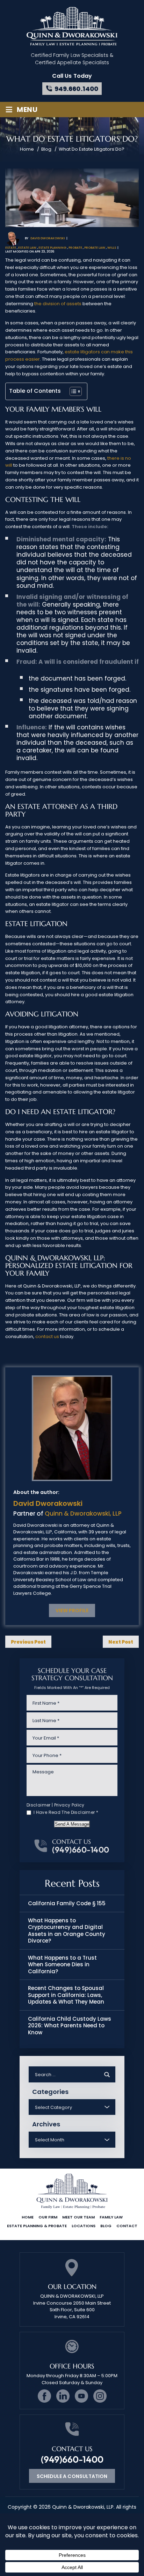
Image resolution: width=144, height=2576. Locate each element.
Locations (84, 2226)
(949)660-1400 (81, 1850)
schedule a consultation (72, 2476)
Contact (127, 2226)
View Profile (72, 1610)
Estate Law (27, 248)
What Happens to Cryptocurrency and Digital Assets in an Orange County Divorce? (67, 1931)
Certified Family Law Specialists (69, 55)
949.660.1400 (76, 89)
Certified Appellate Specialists (72, 62)
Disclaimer (39, 1805)
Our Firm (48, 2217)
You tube (81, 2396)
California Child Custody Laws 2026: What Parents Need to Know (70, 2026)
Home (28, 2217)
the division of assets (58, 304)
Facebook (44, 2396)
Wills (112, 248)
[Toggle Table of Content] (72, 391)
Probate (75, 248)
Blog (106, 2226)
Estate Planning (52, 248)
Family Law (111, 2217)
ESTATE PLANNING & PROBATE (37, 2226)
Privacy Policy (69, 1805)
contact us (47, 1336)
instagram (100, 2396)
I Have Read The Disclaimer (66, 1812)
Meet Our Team (78, 2217)
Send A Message (72, 1824)
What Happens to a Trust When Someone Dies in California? (62, 1965)
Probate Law (95, 248)
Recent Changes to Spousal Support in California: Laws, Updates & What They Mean (66, 1995)
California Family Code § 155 (67, 1903)
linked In (63, 2396)
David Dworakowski (48, 238)
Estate (11, 248)
